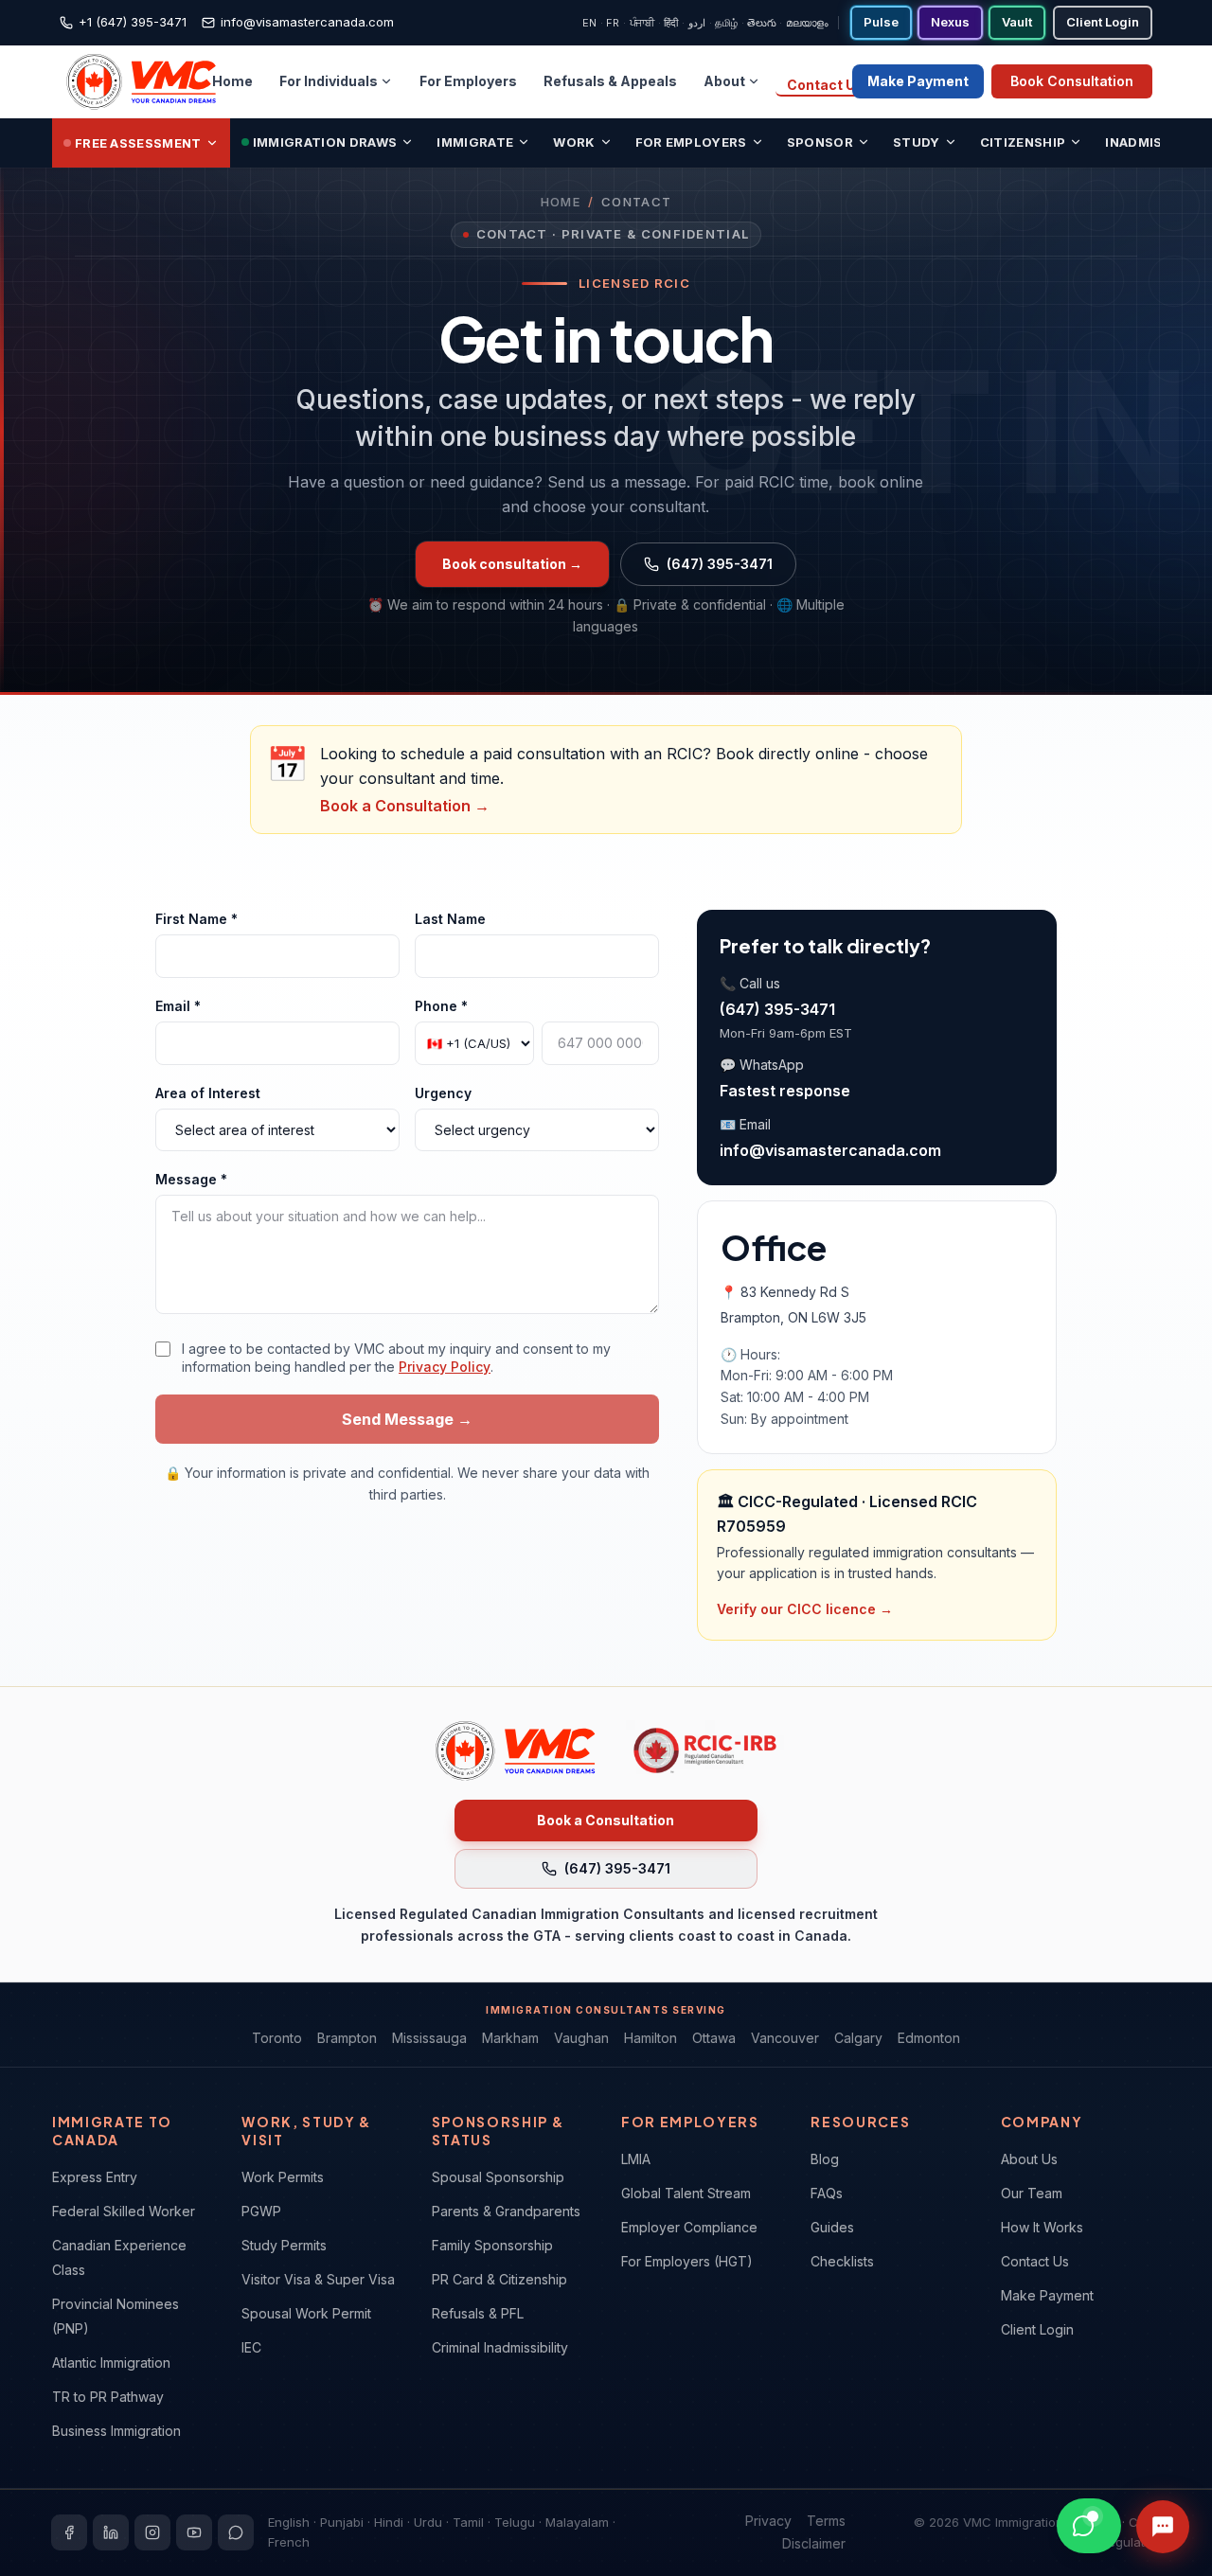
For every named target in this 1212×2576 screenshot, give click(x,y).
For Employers (468, 81)
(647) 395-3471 (720, 564)
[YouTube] (194, 2532)
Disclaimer (814, 2543)
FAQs (827, 2193)
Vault (1017, 22)
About (724, 81)
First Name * (196, 919)
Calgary (858, 2038)
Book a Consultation (606, 1820)
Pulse (881, 22)
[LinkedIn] (111, 2532)
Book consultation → (512, 564)
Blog (825, 2159)
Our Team (1032, 2193)
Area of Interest (208, 1093)
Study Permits (284, 2245)
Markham (510, 2038)
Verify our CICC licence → (805, 1609)
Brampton (347, 2038)
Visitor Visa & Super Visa (318, 2279)
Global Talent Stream (686, 2193)
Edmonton (929, 2038)
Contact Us (825, 85)
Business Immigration (116, 2431)
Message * (191, 1179)
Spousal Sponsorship (498, 2177)
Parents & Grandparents (506, 2211)
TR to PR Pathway (108, 2397)
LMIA (636, 2159)
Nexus (950, 22)
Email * (178, 1006)
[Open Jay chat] (1163, 2527)
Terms (826, 2521)
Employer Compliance (689, 2227)
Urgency (443, 1093)
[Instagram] (152, 2532)
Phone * (441, 1006)
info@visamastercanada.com (830, 1150)
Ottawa (714, 2038)
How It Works (1042, 2227)
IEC (251, 2347)
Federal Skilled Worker (124, 2211)
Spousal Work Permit (306, 2313)
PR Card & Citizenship (499, 2279)
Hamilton (651, 2038)
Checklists (842, 2261)
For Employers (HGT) (687, 2261)
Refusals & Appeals (610, 81)
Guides (832, 2227)
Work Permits (283, 2177)
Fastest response (785, 1091)
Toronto (277, 2038)
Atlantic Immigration (111, 2363)
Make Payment (918, 81)
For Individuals (329, 81)
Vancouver (785, 2038)
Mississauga (429, 2038)
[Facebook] (69, 2532)
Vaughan (581, 2038)
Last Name (450, 919)
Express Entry (95, 2177)
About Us (1029, 2159)
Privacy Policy (445, 1367)
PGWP (261, 2211)
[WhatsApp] (236, 2532)
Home (232, 81)
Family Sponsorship (492, 2245)
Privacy (768, 2521)
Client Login (1037, 2329)
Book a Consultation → (405, 806)
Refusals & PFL (478, 2313)
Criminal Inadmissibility (500, 2347)
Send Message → (407, 1419)
